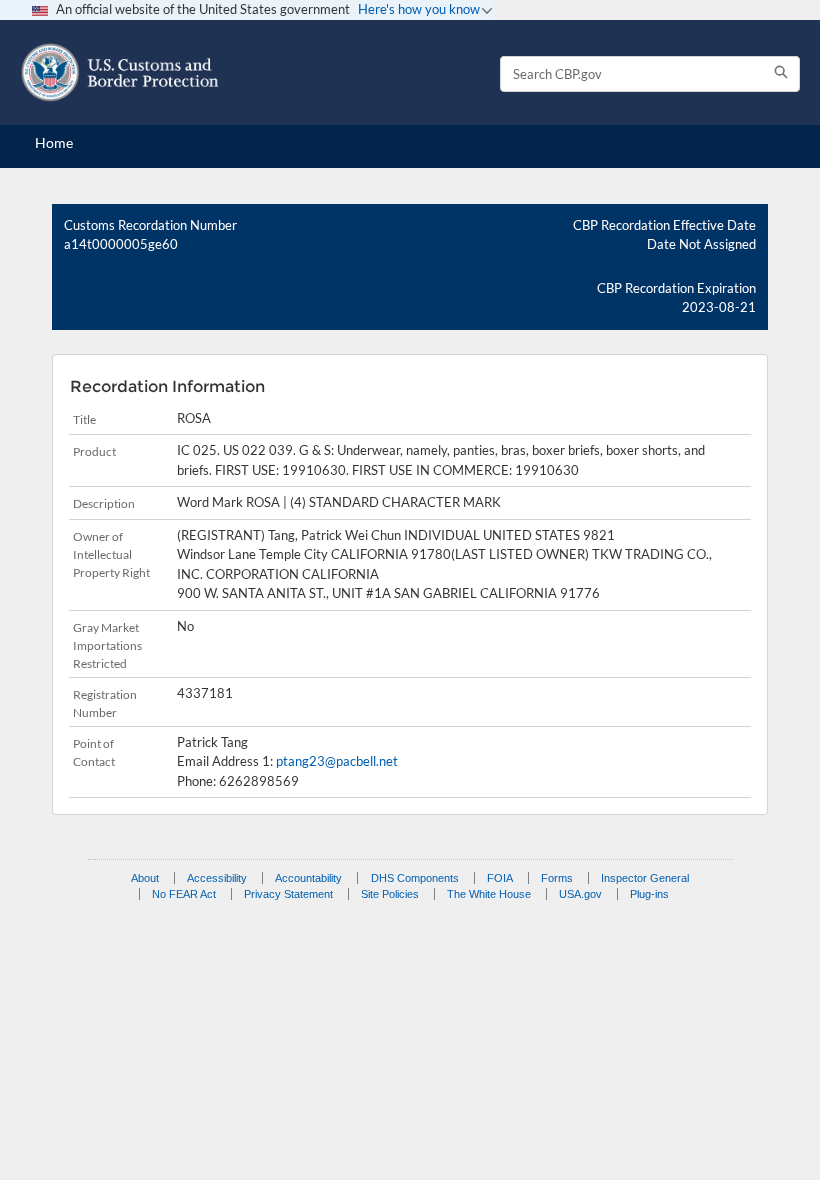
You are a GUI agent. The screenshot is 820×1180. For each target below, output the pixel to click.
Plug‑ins (649, 894)
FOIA (500, 878)
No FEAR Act (184, 894)
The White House (489, 894)
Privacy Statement (288, 894)
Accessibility (217, 878)
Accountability (308, 878)
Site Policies (390, 894)
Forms (557, 878)
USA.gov (580, 894)
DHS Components (415, 878)
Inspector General (645, 878)
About (145, 878)
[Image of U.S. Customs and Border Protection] (120, 72)
